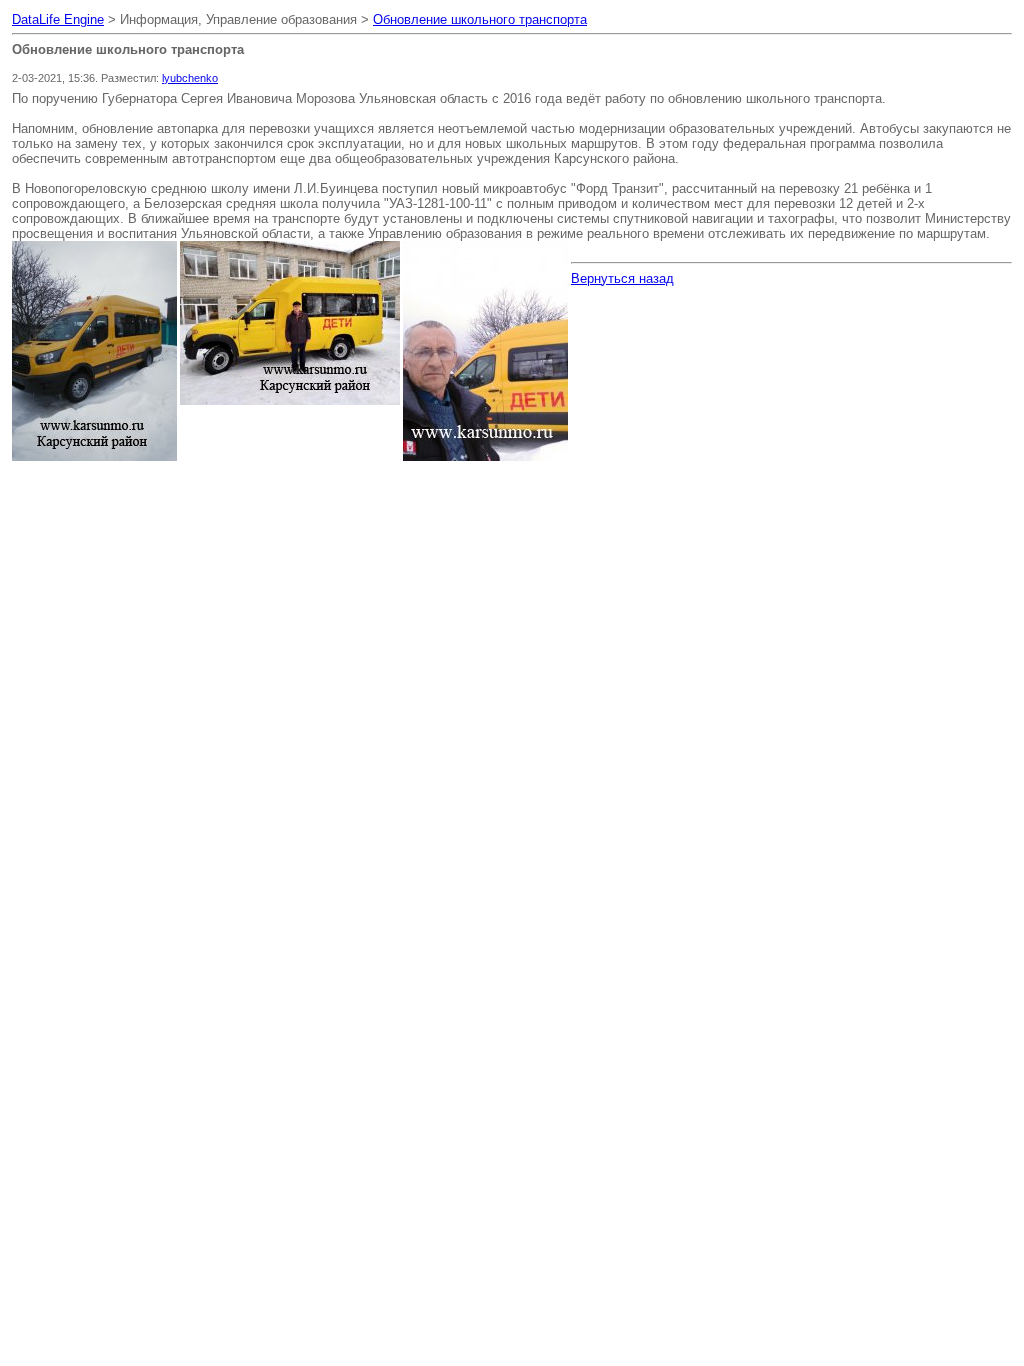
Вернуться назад (622, 278)
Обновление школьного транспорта (480, 19)
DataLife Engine (58, 19)
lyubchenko (190, 78)
